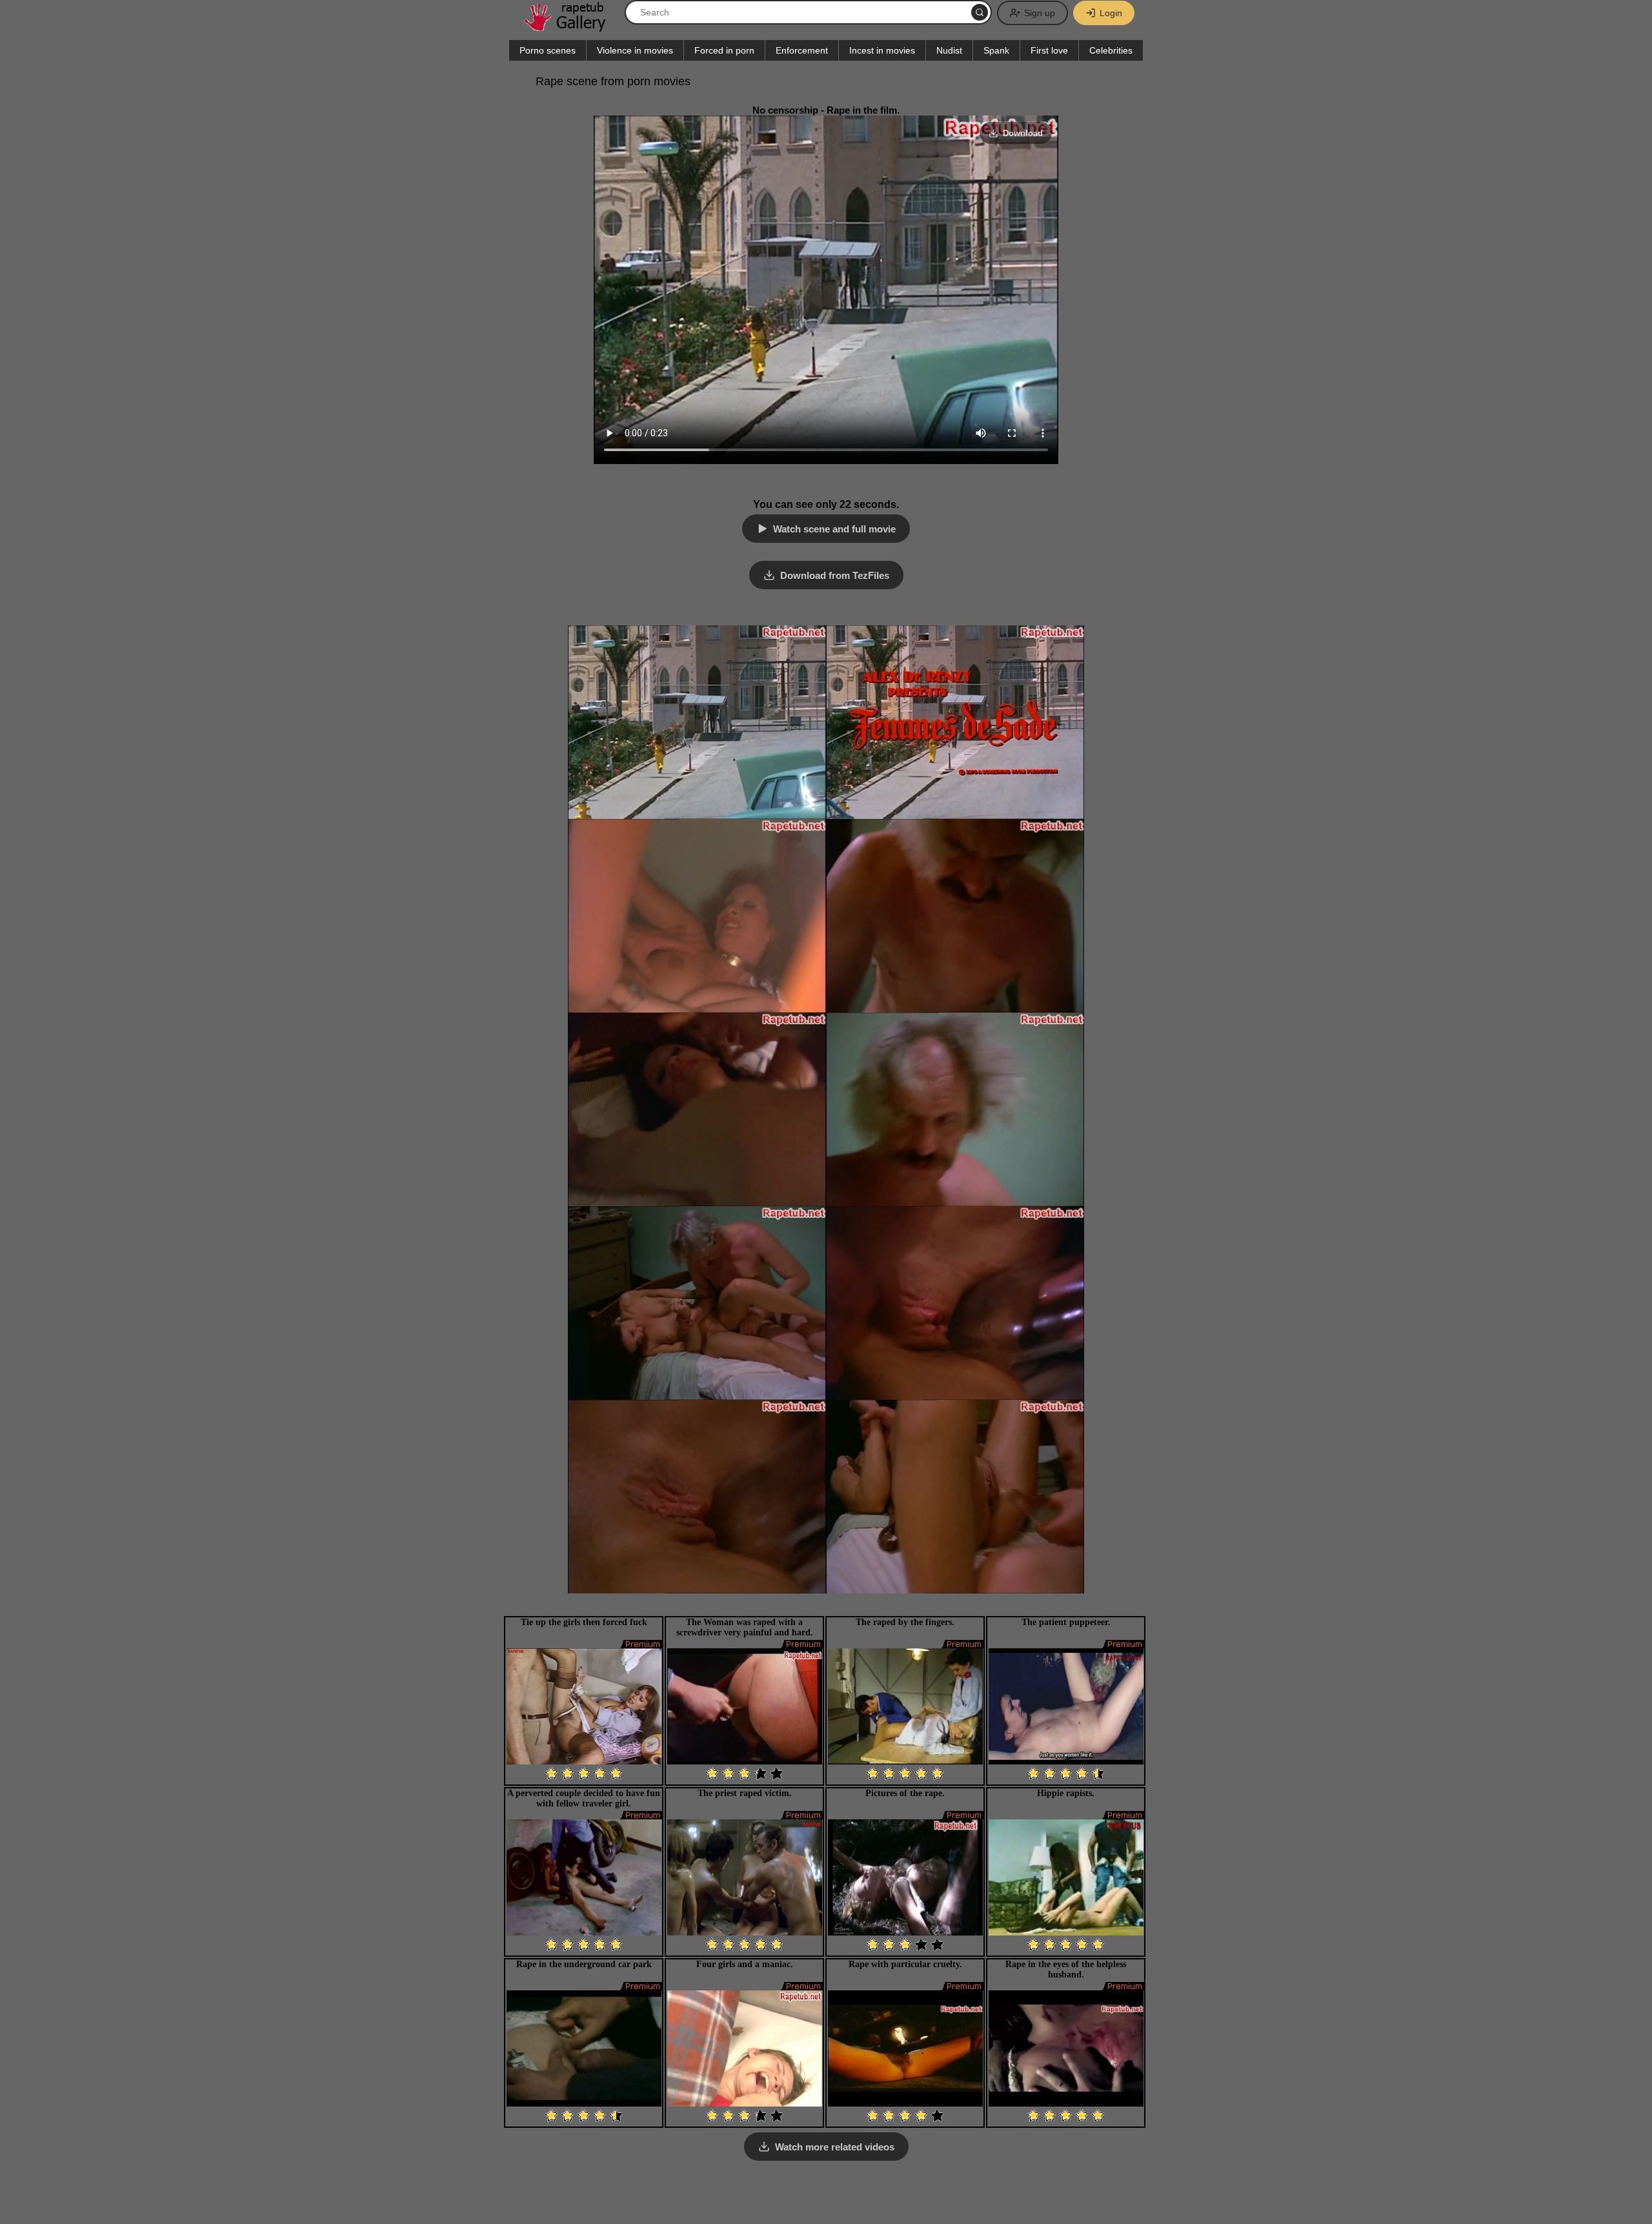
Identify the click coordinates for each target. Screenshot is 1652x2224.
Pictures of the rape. (905, 1793)
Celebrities (1111, 50)
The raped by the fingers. (905, 1622)
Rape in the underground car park (584, 1964)
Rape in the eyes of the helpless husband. (1066, 1969)
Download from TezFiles (835, 575)
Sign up (1040, 13)
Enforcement (802, 50)
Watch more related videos (835, 2147)
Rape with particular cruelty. (905, 1964)
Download (1023, 133)
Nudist (949, 50)
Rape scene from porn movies (613, 81)
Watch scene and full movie (834, 529)
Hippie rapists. (1066, 1793)
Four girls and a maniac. (745, 1964)
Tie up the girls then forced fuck (584, 1622)
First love (1049, 50)
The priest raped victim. (745, 1793)
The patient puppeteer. (1066, 1622)
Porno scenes (548, 50)
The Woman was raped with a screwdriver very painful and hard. (745, 1627)
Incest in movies (882, 50)
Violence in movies (635, 50)
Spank (996, 50)
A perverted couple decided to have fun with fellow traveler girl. (584, 1798)
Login (1111, 13)
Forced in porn (724, 50)
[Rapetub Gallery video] (571, 27)
